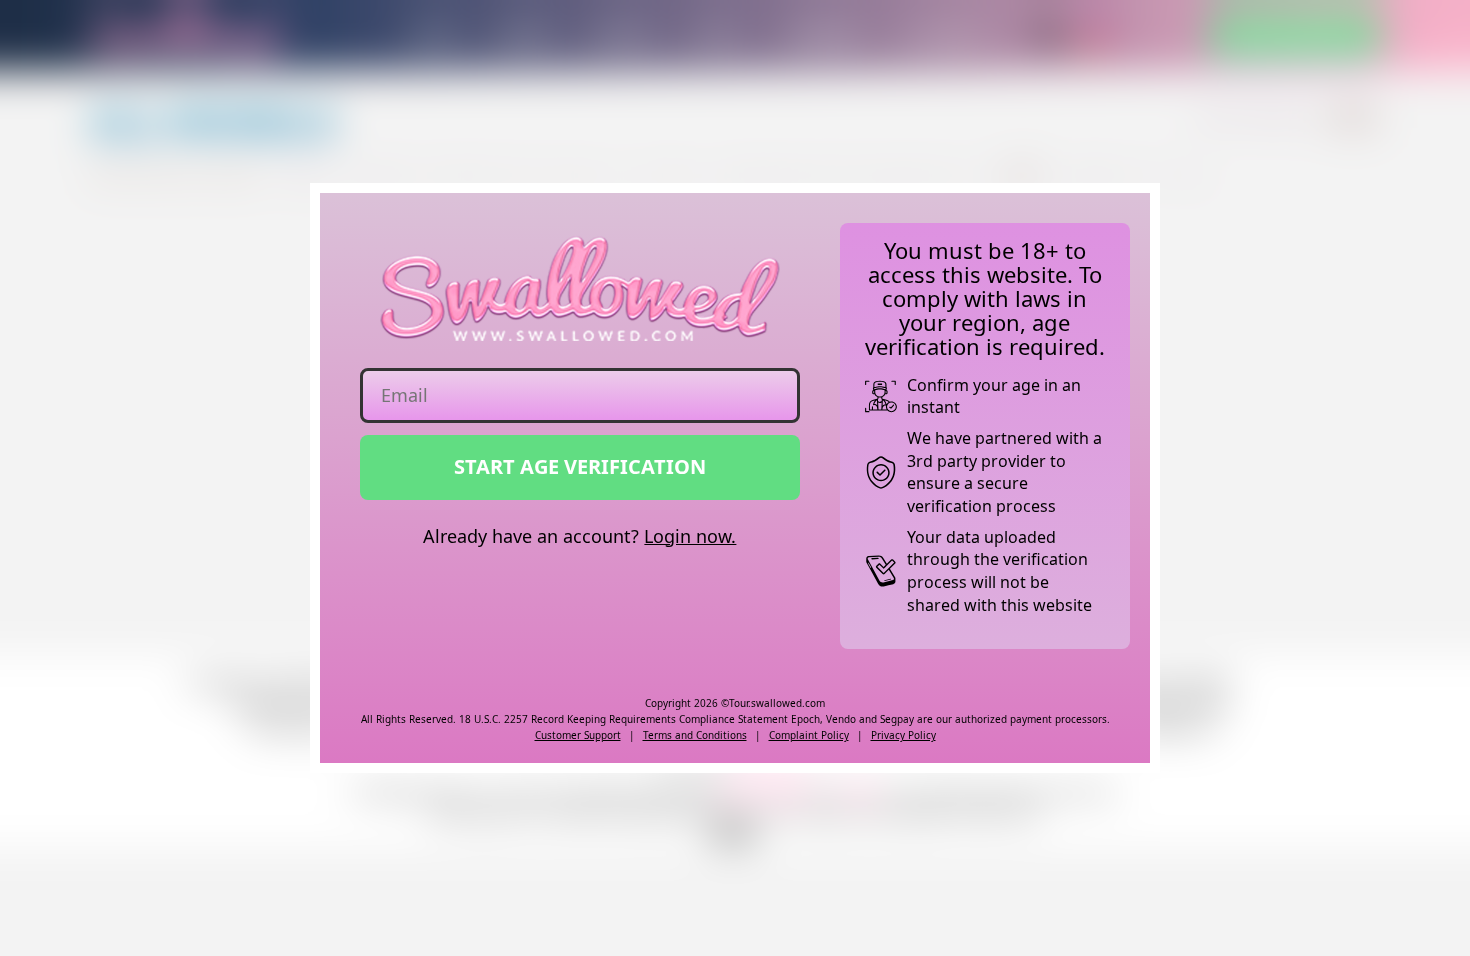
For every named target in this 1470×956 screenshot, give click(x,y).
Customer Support (578, 735)
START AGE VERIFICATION (580, 466)
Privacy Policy (903, 735)
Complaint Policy (809, 735)
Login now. (690, 536)
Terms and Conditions (695, 735)
